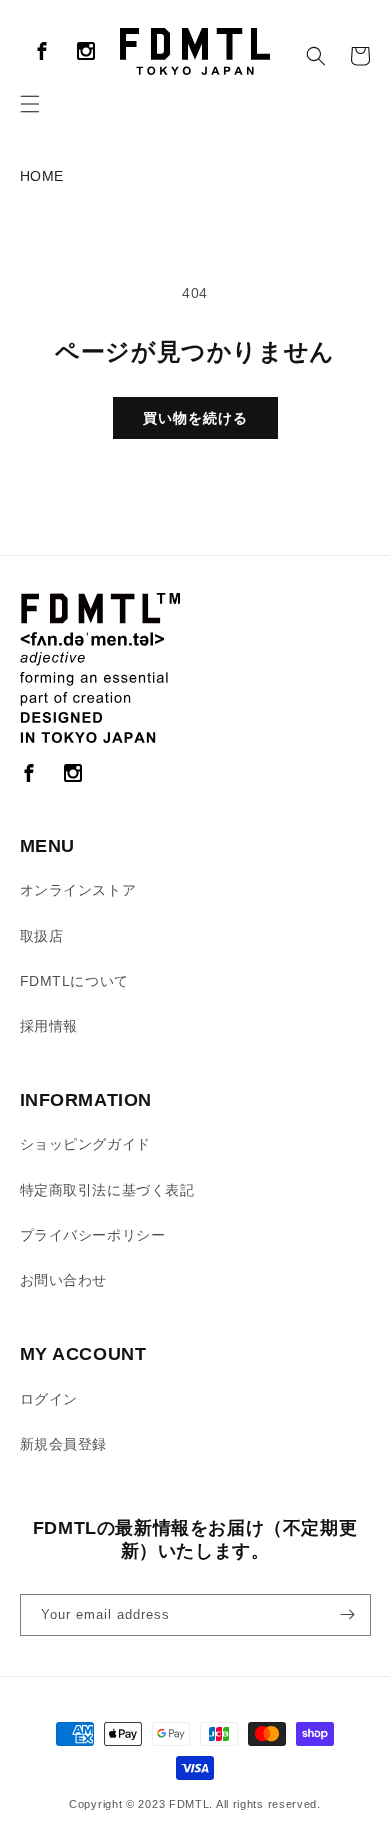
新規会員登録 (64, 1444)
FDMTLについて (74, 981)
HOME (42, 176)
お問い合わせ (64, 1280)
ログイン (49, 1399)
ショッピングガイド (85, 1144)
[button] (30, 104)
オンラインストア (78, 890)
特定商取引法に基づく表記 (107, 1190)
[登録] (348, 1615)
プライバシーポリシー (93, 1235)
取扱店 (42, 936)
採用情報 (49, 1026)
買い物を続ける (195, 418)
